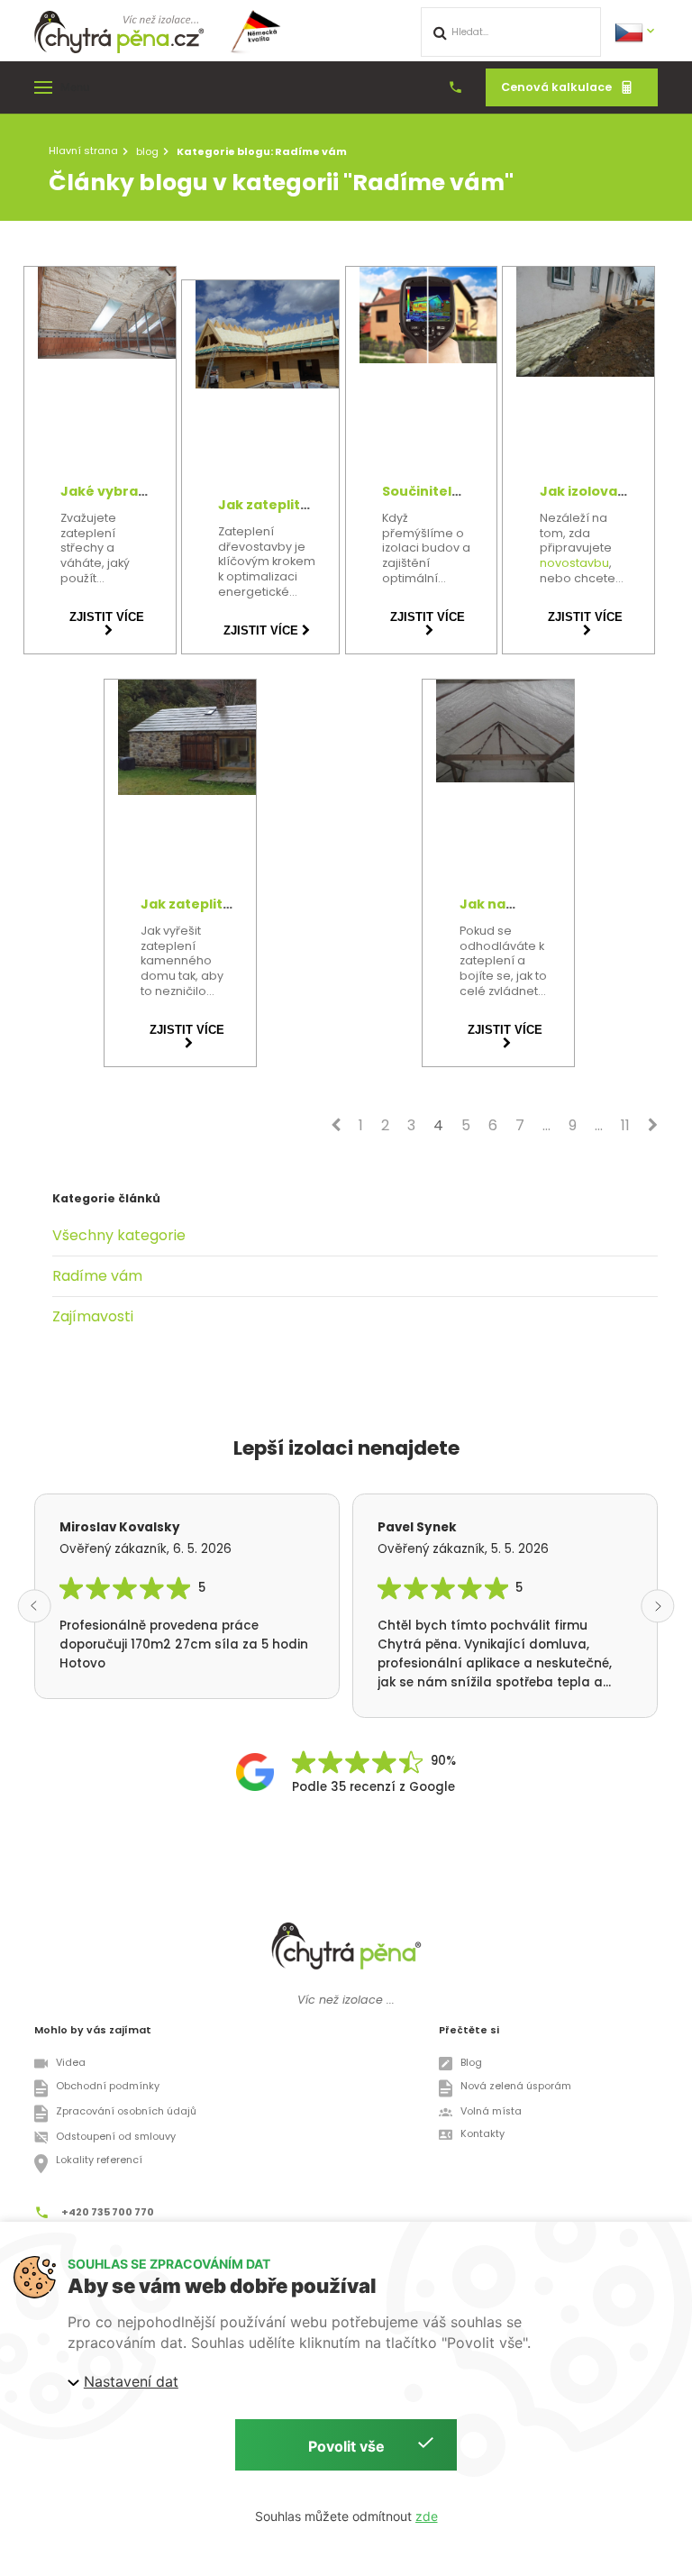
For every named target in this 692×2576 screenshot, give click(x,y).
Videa (71, 2063)
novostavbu (574, 563)
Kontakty (483, 2134)
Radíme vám (97, 1276)
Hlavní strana (83, 151)
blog (147, 151)
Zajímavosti (93, 1316)
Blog (471, 2063)
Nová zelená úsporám (515, 2086)
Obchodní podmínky (108, 2086)
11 (625, 1125)
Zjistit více (107, 617)
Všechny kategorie (119, 1235)
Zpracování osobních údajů (126, 2111)
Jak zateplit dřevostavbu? (267, 512)
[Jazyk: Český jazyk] (636, 31)
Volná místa (491, 2111)
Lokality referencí (99, 2160)
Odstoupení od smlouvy (116, 2137)
